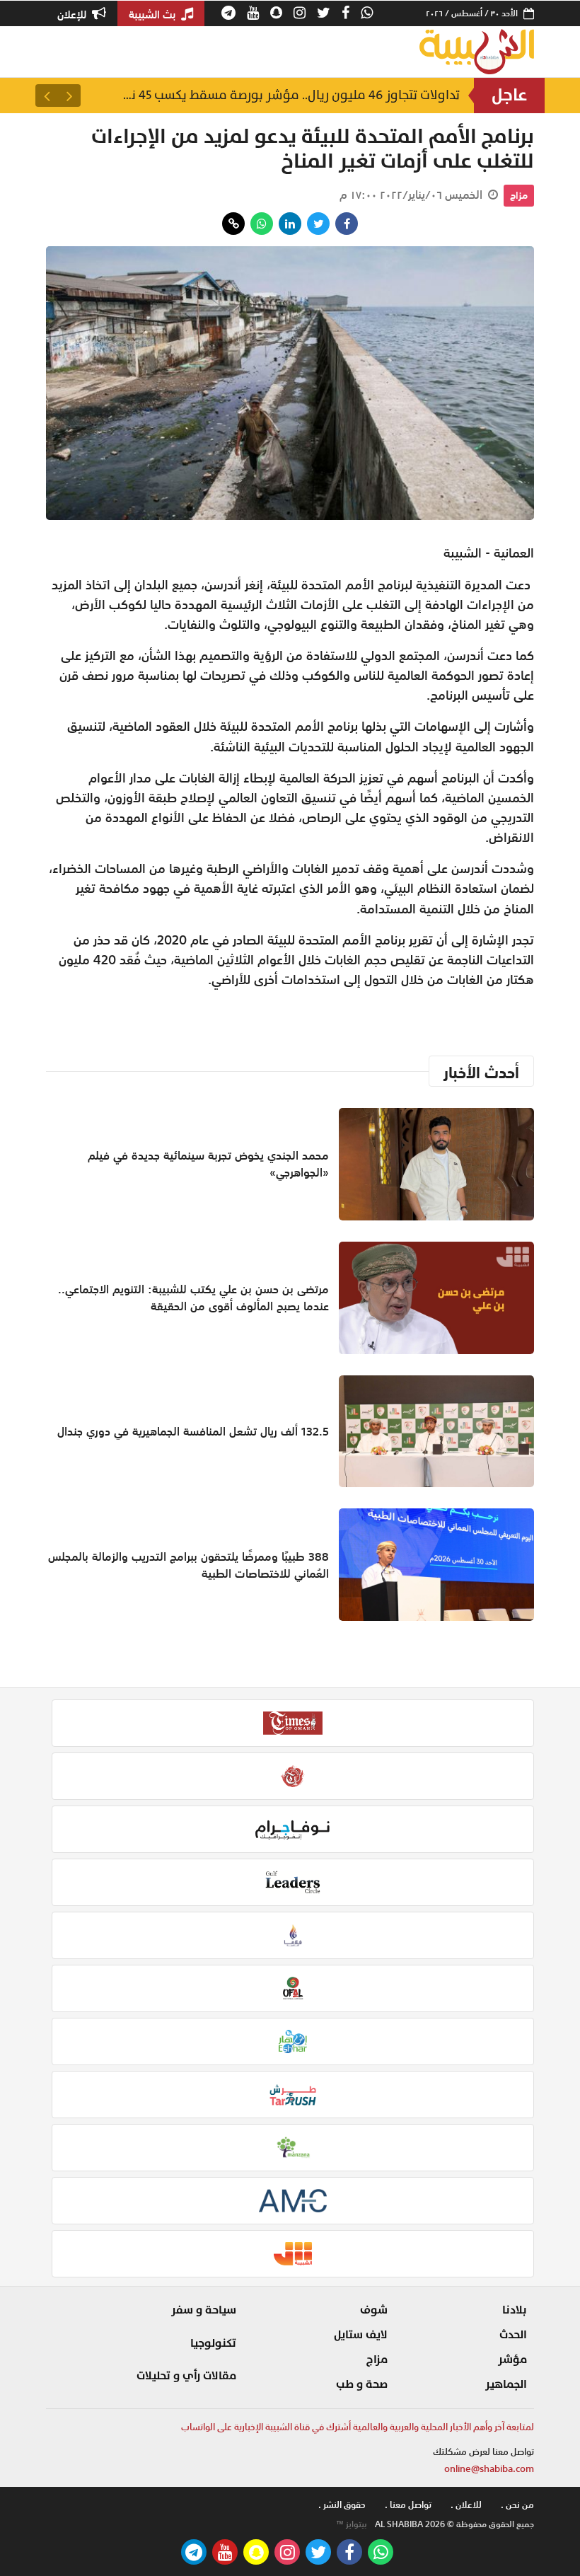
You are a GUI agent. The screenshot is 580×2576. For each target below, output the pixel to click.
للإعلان (73, 14)
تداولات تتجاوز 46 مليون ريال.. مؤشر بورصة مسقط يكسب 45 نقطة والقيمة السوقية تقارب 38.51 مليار (290, 95)
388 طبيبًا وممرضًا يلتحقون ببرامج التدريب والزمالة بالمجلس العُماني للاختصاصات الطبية (188, 1565)
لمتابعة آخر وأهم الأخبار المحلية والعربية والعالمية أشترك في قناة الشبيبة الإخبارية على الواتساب (358, 2427)
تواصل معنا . (408, 2505)
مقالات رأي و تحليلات (186, 2376)
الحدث (513, 2335)
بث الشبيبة (153, 14)
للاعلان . (466, 2505)
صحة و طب (362, 2384)
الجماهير (506, 2384)
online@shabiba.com (489, 2469)
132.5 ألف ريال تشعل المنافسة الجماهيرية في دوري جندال (193, 1431)
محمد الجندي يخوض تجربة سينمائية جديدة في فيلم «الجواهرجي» (208, 1164)
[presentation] (69, 96)
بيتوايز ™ (352, 2524)
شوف (374, 2310)
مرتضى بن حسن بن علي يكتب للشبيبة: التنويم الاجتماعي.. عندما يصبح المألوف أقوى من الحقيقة (193, 1298)
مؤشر (512, 2360)
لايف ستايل (361, 2335)
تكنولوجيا (213, 2343)
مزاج (519, 195)
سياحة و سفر (204, 2310)
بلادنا (515, 2310)
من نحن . (517, 2505)
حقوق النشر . (342, 2505)
